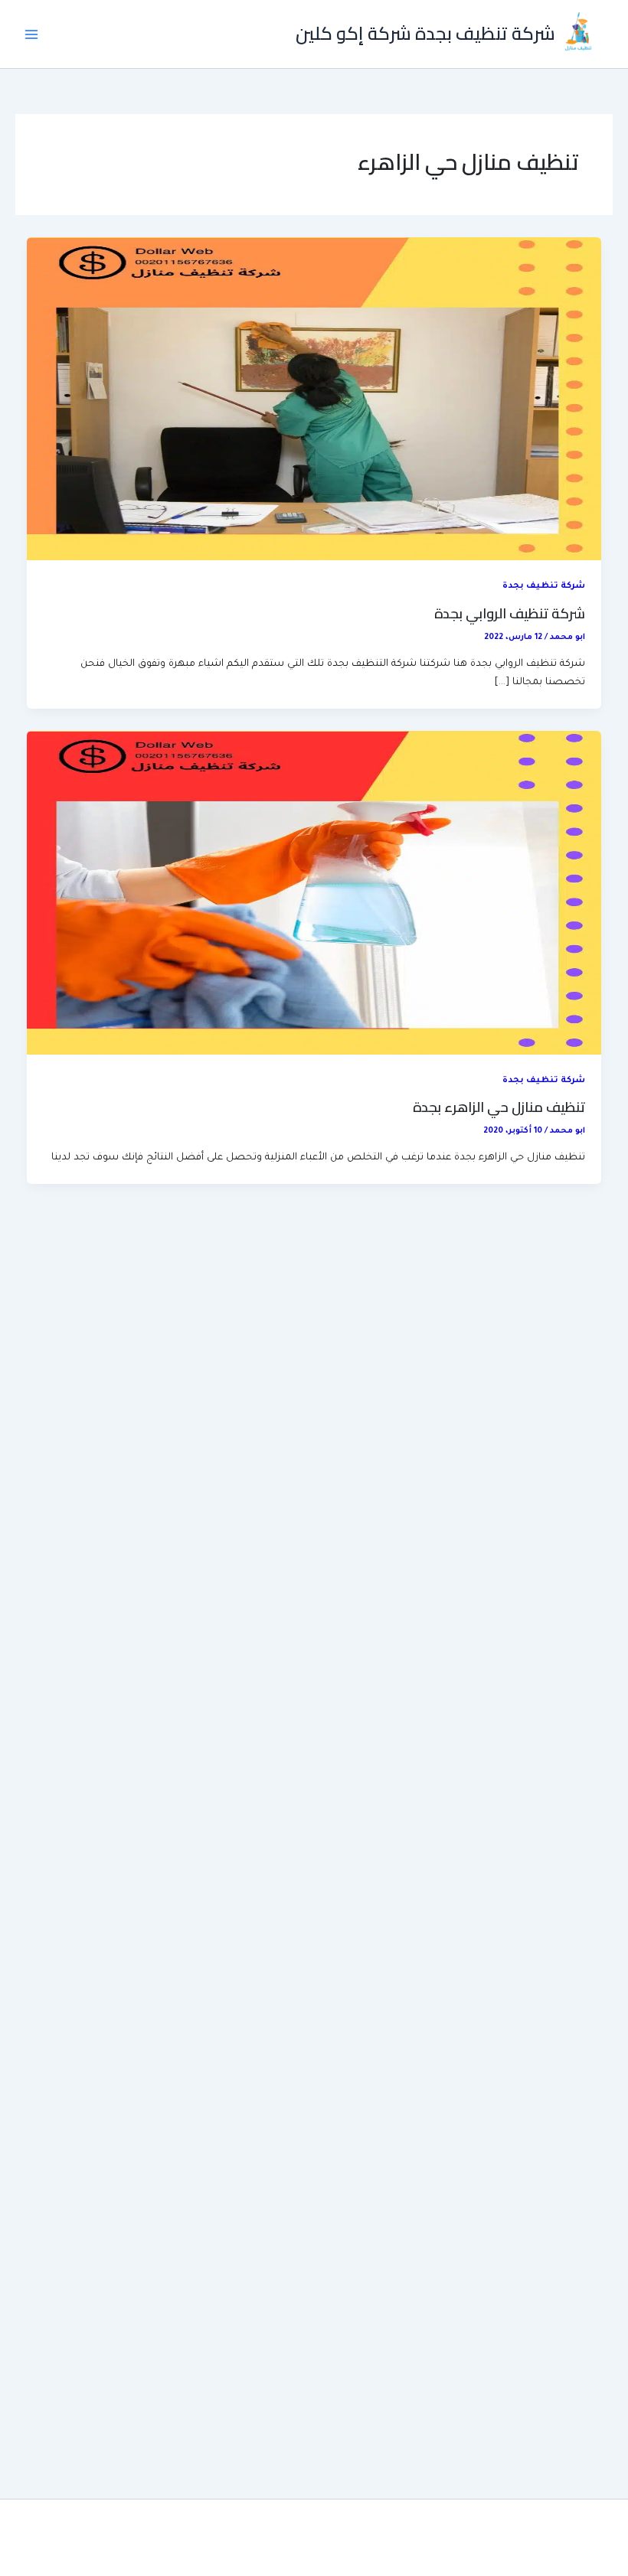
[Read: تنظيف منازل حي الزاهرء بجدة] (314, 894)
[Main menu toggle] (31, 34)
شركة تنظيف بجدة (544, 587)
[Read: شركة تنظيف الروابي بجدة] (314, 400)
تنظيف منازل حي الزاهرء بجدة (499, 1107)
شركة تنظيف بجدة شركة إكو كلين (425, 33)
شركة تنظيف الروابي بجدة (510, 613)
